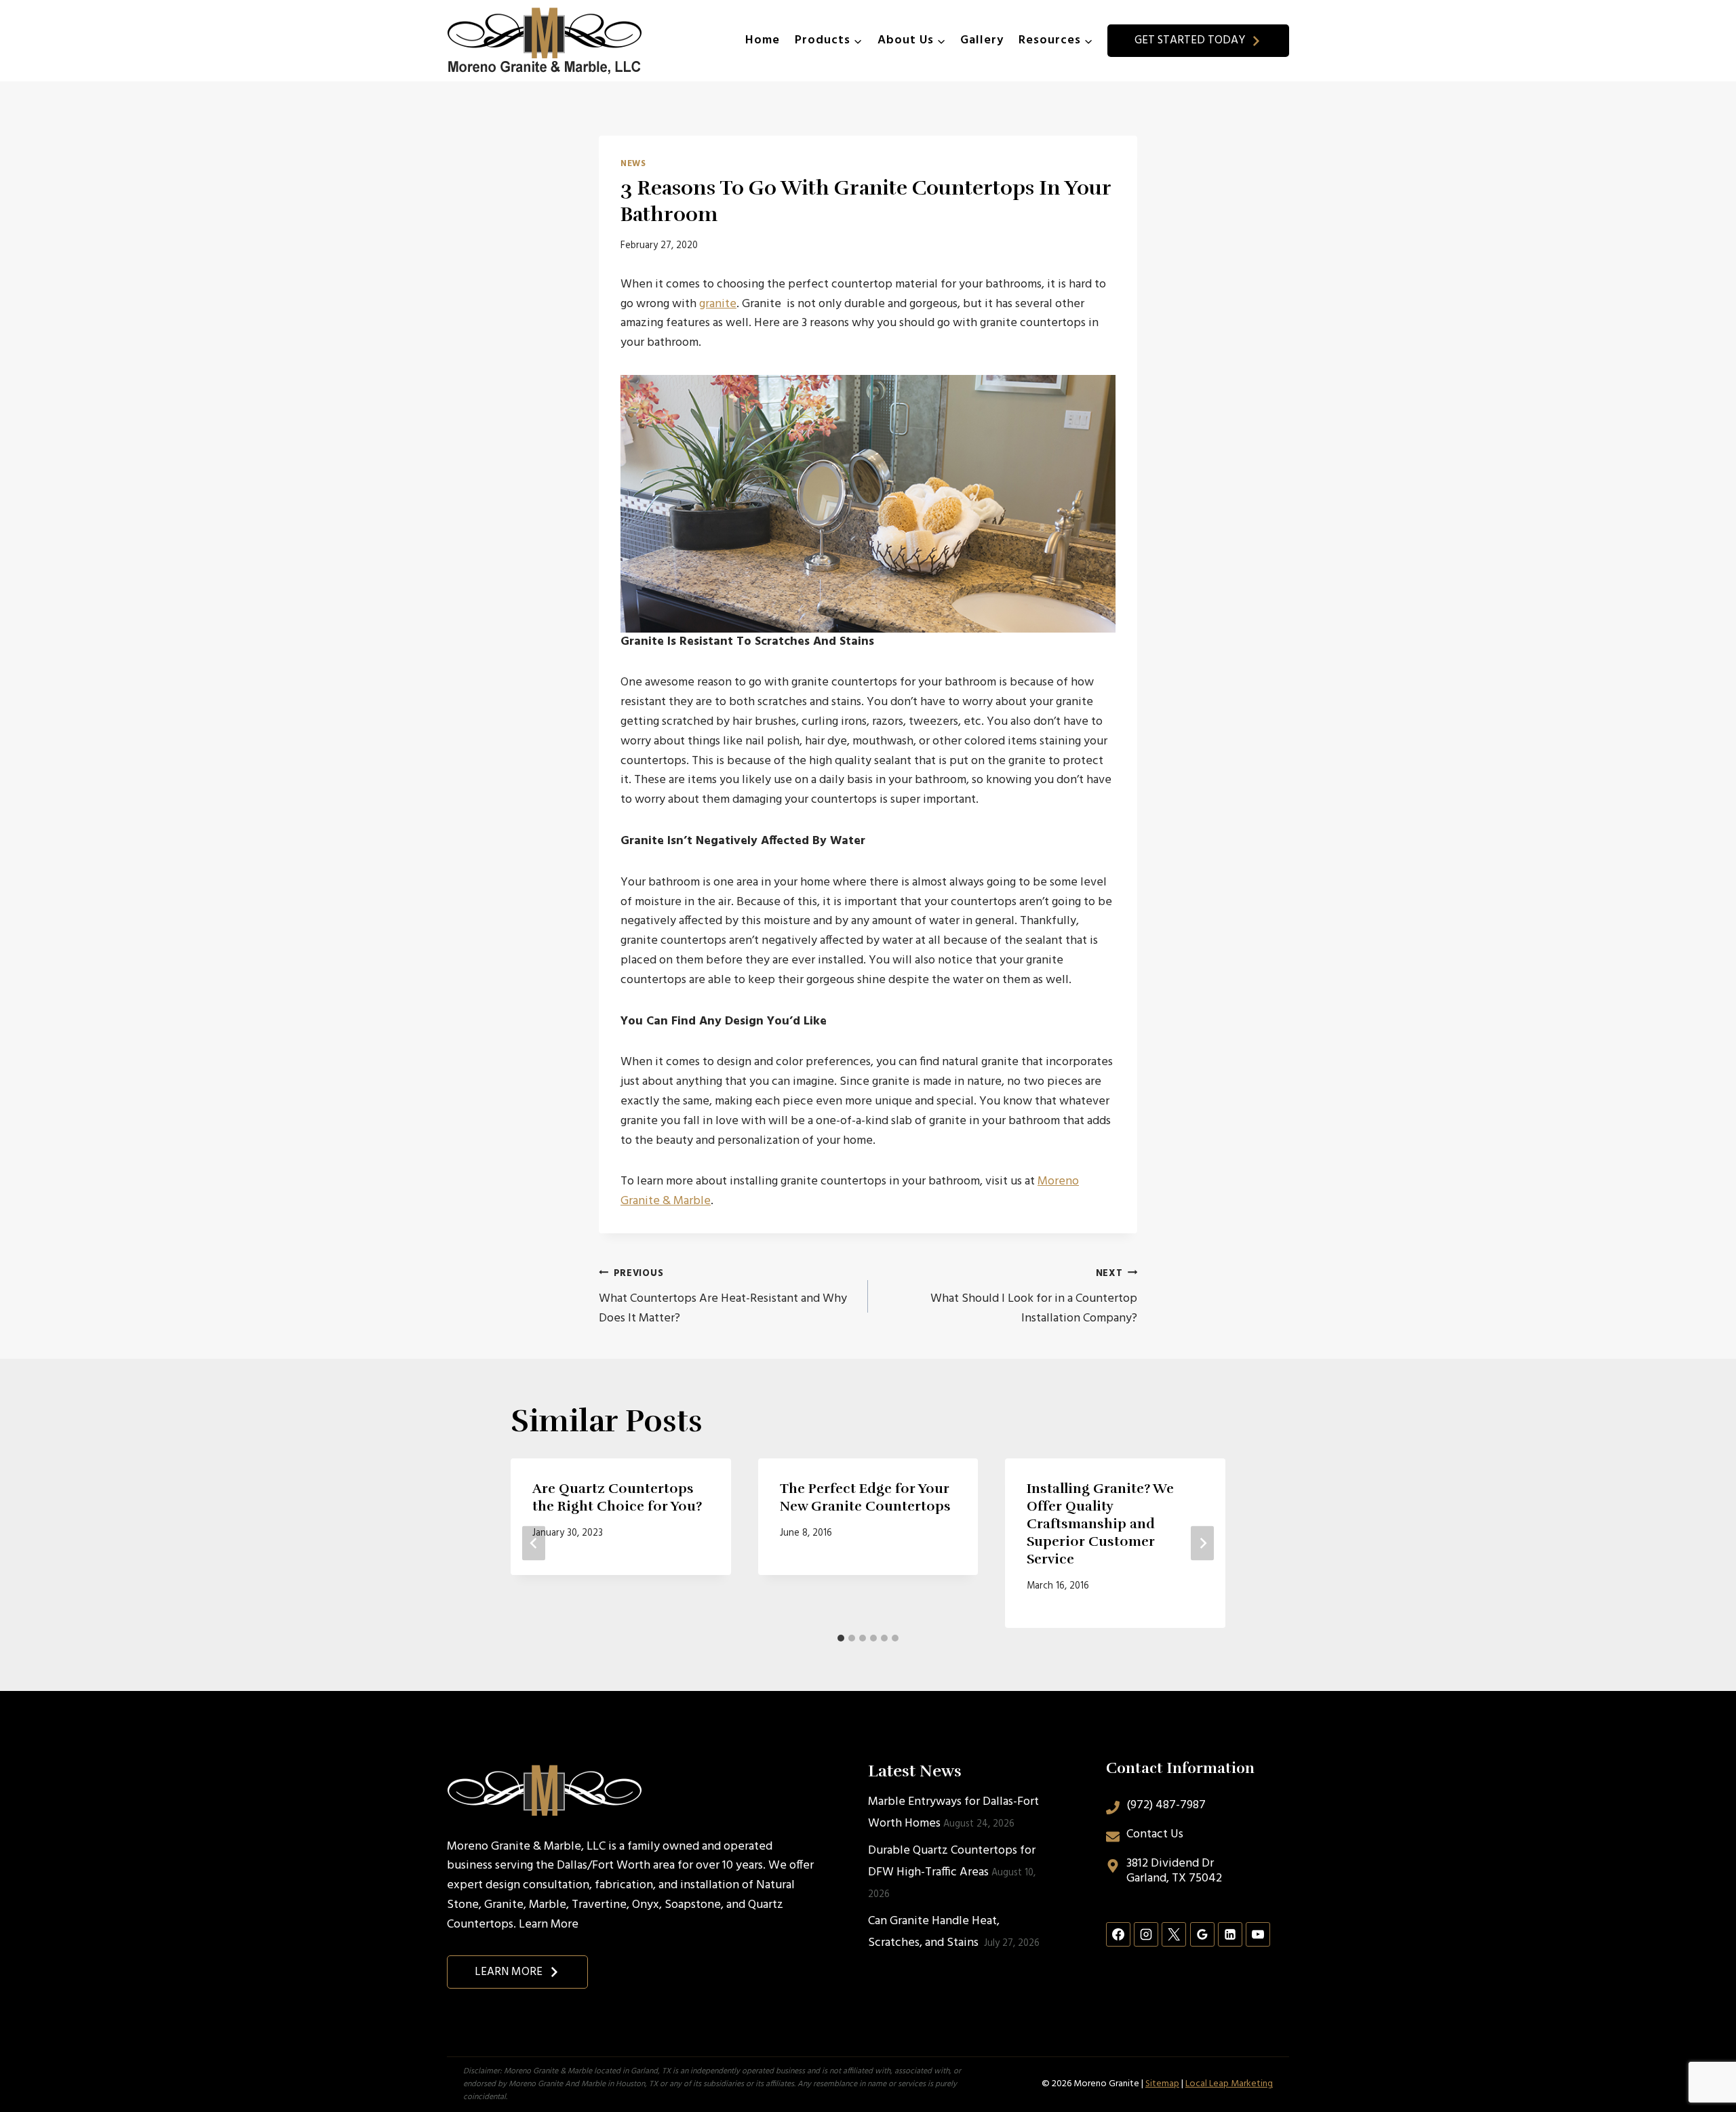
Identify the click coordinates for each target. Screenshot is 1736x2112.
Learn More (549, 1925)
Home (763, 40)
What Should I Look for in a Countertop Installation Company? (1034, 1297)
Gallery (982, 40)
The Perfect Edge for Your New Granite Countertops (865, 1497)
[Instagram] (1146, 1934)
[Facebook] (1118, 1934)
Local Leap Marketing (1229, 2084)
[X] (1174, 1934)
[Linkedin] (1230, 1934)
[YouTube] (1258, 1934)
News (633, 164)
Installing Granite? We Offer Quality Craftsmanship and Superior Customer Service (1100, 1524)
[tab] (841, 1638)
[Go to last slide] (534, 1543)
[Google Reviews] (1202, 1934)
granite (718, 304)
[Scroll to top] (1701, 2057)
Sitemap (1162, 2084)
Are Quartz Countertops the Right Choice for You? (617, 1497)
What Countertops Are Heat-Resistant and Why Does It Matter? (723, 1297)
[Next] (1202, 1543)
